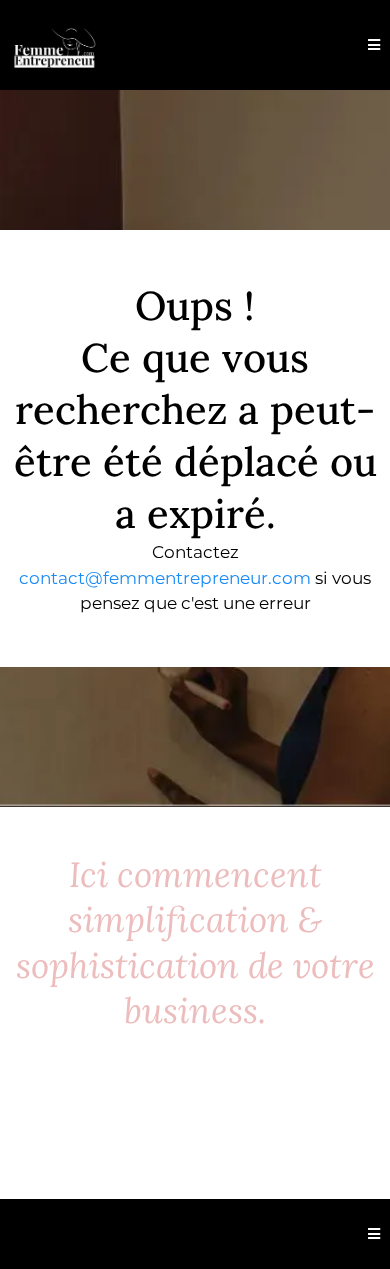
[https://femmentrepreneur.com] (55, 45)
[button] (374, 45)
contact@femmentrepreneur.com (165, 578)
